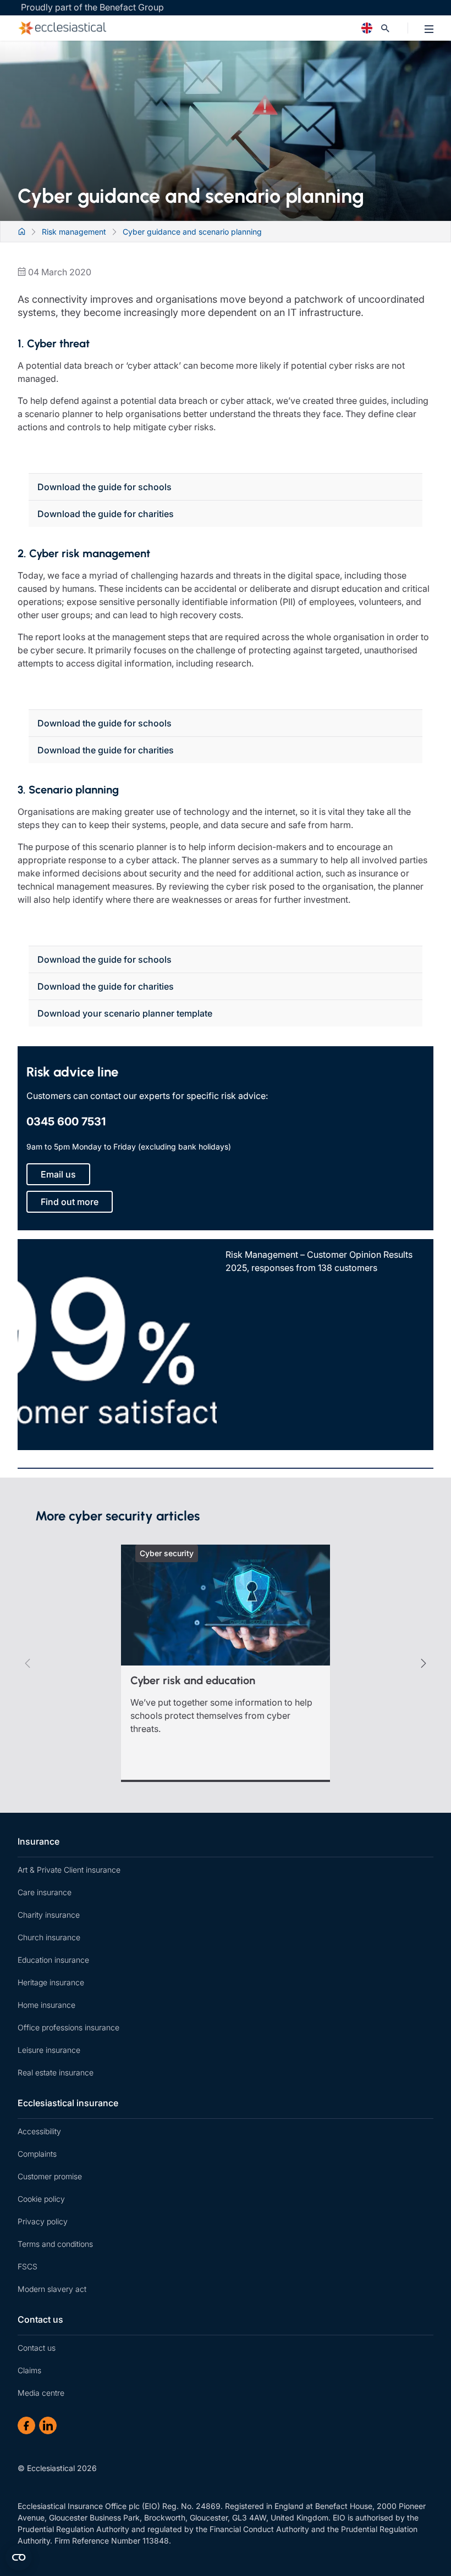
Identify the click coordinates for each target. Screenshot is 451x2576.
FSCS (28, 2266)
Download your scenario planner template (125, 1013)
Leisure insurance (49, 2050)
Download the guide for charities (106, 514)
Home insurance (46, 2005)
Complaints (37, 2154)
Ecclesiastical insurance (68, 2103)
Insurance (38, 1841)
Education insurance (53, 1960)
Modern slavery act (52, 2289)
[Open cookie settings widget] (19, 2557)
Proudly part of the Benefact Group (92, 7)
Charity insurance (49, 1915)
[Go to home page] (174, 28)
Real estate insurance (56, 2072)
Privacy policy (43, 2221)
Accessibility (39, 2131)
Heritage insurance (51, 1982)
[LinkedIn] (48, 2425)
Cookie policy (41, 2199)
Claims (29, 2370)
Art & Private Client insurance (69, 1870)
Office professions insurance (68, 2027)
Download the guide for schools (105, 487)
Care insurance (45, 1892)
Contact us (40, 2319)
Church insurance (49, 1937)
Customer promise (50, 2176)
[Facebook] (26, 2425)
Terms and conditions (55, 2244)
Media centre (41, 2393)
